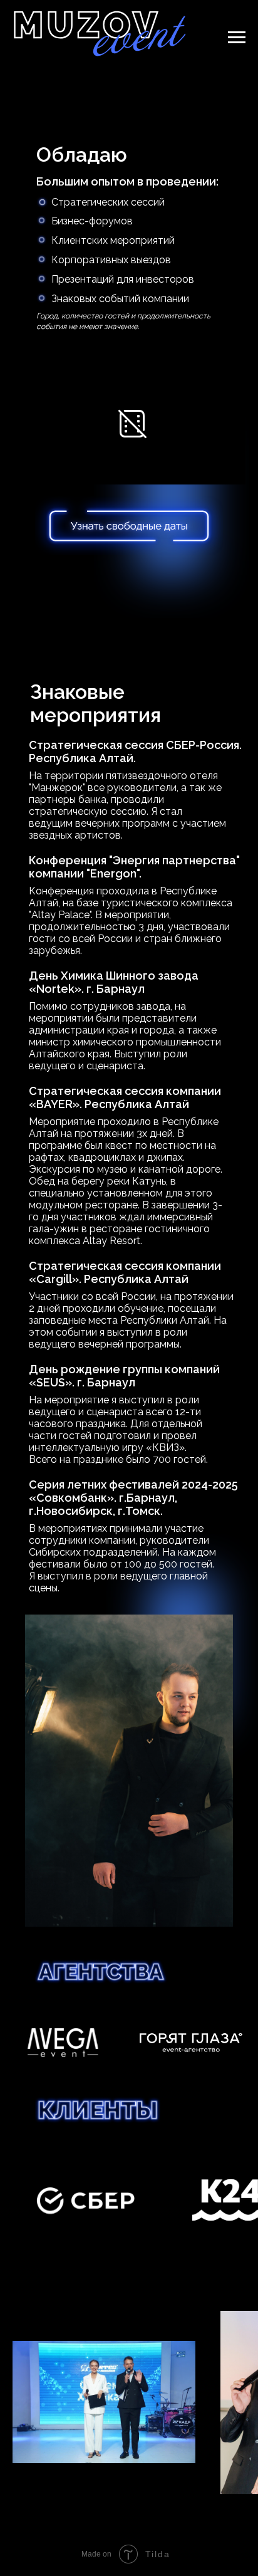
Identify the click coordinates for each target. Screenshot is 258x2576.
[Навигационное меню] (237, 38)
